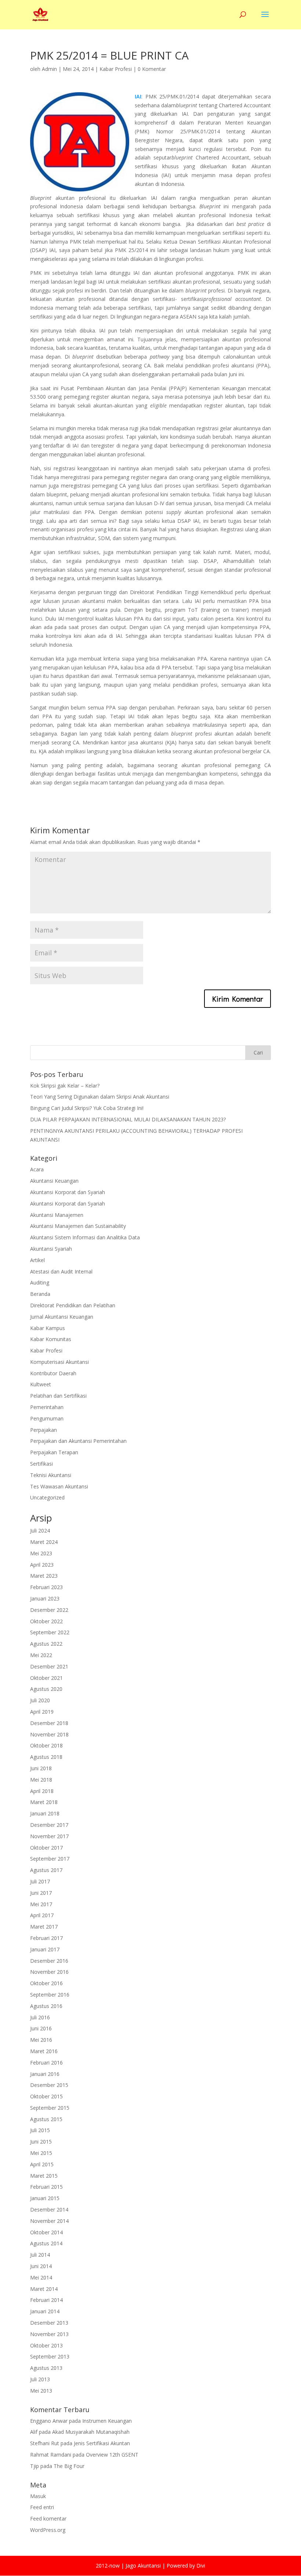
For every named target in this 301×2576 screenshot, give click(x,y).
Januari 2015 (45, 2198)
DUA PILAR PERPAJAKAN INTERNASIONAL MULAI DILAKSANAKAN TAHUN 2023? (128, 1119)
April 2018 (42, 1791)
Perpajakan (43, 1430)
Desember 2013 (49, 2323)
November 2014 (49, 2221)
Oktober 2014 (46, 2232)
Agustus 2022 (46, 1644)
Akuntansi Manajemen (57, 1215)
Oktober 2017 (46, 1848)
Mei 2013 (41, 2391)
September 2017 (50, 1859)
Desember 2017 (49, 1825)
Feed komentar (48, 2518)
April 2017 (42, 1915)
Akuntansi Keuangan (54, 1181)
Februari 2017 (46, 1938)
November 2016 (49, 1972)
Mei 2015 (41, 2153)
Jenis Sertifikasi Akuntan (102, 2443)
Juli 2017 (40, 1881)
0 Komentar (152, 69)
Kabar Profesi (116, 69)
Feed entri (42, 2507)
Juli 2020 (40, 1700)
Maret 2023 (44, 1576)
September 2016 (50, 1995)
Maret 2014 (44, 2289)
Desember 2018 (49, 1723)
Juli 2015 (40, 2130)
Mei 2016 (41, 2040)
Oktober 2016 (46, 1983)
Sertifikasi (41, 1464)
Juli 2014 (40, 2255)
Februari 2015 (46, 2187)
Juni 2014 (41, 2266)
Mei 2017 (41, 1904)
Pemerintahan (47, 1407)
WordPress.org (48, 2530)
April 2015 (42, 2164)
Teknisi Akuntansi (51, 1475)
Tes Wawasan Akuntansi (59, 1486)
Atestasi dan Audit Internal (61, 1271)
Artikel (37, 1260)
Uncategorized (47, 1497)
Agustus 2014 (46, 2243)
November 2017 (49, 1836)
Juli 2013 (40, 2379)
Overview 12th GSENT (112, 2455)
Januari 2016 (45, 2074)
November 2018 (49, 1734)
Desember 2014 (49, 2209)
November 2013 (49, 2334)
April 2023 (42, 1565)
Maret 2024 (44, 1542)
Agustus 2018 (46, 1757)
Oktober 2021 (46, 1678)
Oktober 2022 (46, 1621)
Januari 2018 (45, 1813)
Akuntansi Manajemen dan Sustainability (78, 1226)
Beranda (40, 1294)
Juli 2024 (40, 1530)
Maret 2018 (44, 1802)
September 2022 (50, 1632)
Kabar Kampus (48, 1328)
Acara (37, 1169)
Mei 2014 (41, 2277)
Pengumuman (47, 1418)
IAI (138, 96)
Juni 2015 (41, 2142)
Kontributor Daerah (53, 1373)
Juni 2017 (41, 1893)
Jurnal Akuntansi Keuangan (62, 1317)
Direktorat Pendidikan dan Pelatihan (73, 1305)
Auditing (40, 1282)
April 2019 (42, 1712)
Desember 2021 (49, 1666)
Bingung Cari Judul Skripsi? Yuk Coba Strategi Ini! (87, 1108)
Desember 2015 (49, 2085)
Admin (49, 69)
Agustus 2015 (46, 2119)
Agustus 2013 (46, 2368)
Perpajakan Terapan (54, 1452)
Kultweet (41, 1384)
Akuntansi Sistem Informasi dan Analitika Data (85, 1237)
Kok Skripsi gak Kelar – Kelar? (65, 1086)
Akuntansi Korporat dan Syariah (68, 1192)
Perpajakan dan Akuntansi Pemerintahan (78, 1441)
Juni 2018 (41, 1768)
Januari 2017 (45, 1949)
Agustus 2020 (46, 1689)
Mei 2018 (41, 1780)
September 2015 (50, 2108)
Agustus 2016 (46, 2006)
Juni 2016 (41, 2028)
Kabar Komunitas (51, 1339)
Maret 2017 (44, 1927)
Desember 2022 (49, 1610)
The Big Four (69, 2466)
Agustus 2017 (46, 1870)
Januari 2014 (45, 2311)
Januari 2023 (45, 1598)
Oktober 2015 (46, 2096)
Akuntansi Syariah (51, 1249)
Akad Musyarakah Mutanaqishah (91, 2432)
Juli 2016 (40, 2017)
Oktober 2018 (46, 1745)
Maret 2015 (44, 2176)
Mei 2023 (41, 1553)
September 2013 (50, 2356)
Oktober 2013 (46, 2345)
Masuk (38, 2496)
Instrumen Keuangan (107, 2421)
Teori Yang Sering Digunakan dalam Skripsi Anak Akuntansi (100, 1097)
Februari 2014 (46, 2300)
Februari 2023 (46, 1587)
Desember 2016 (49, 1961)
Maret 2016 (44, 2051)
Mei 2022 (41, 1655)
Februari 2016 (46, 2063)
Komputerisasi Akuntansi (59, 1362)
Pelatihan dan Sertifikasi (58, 1396)
